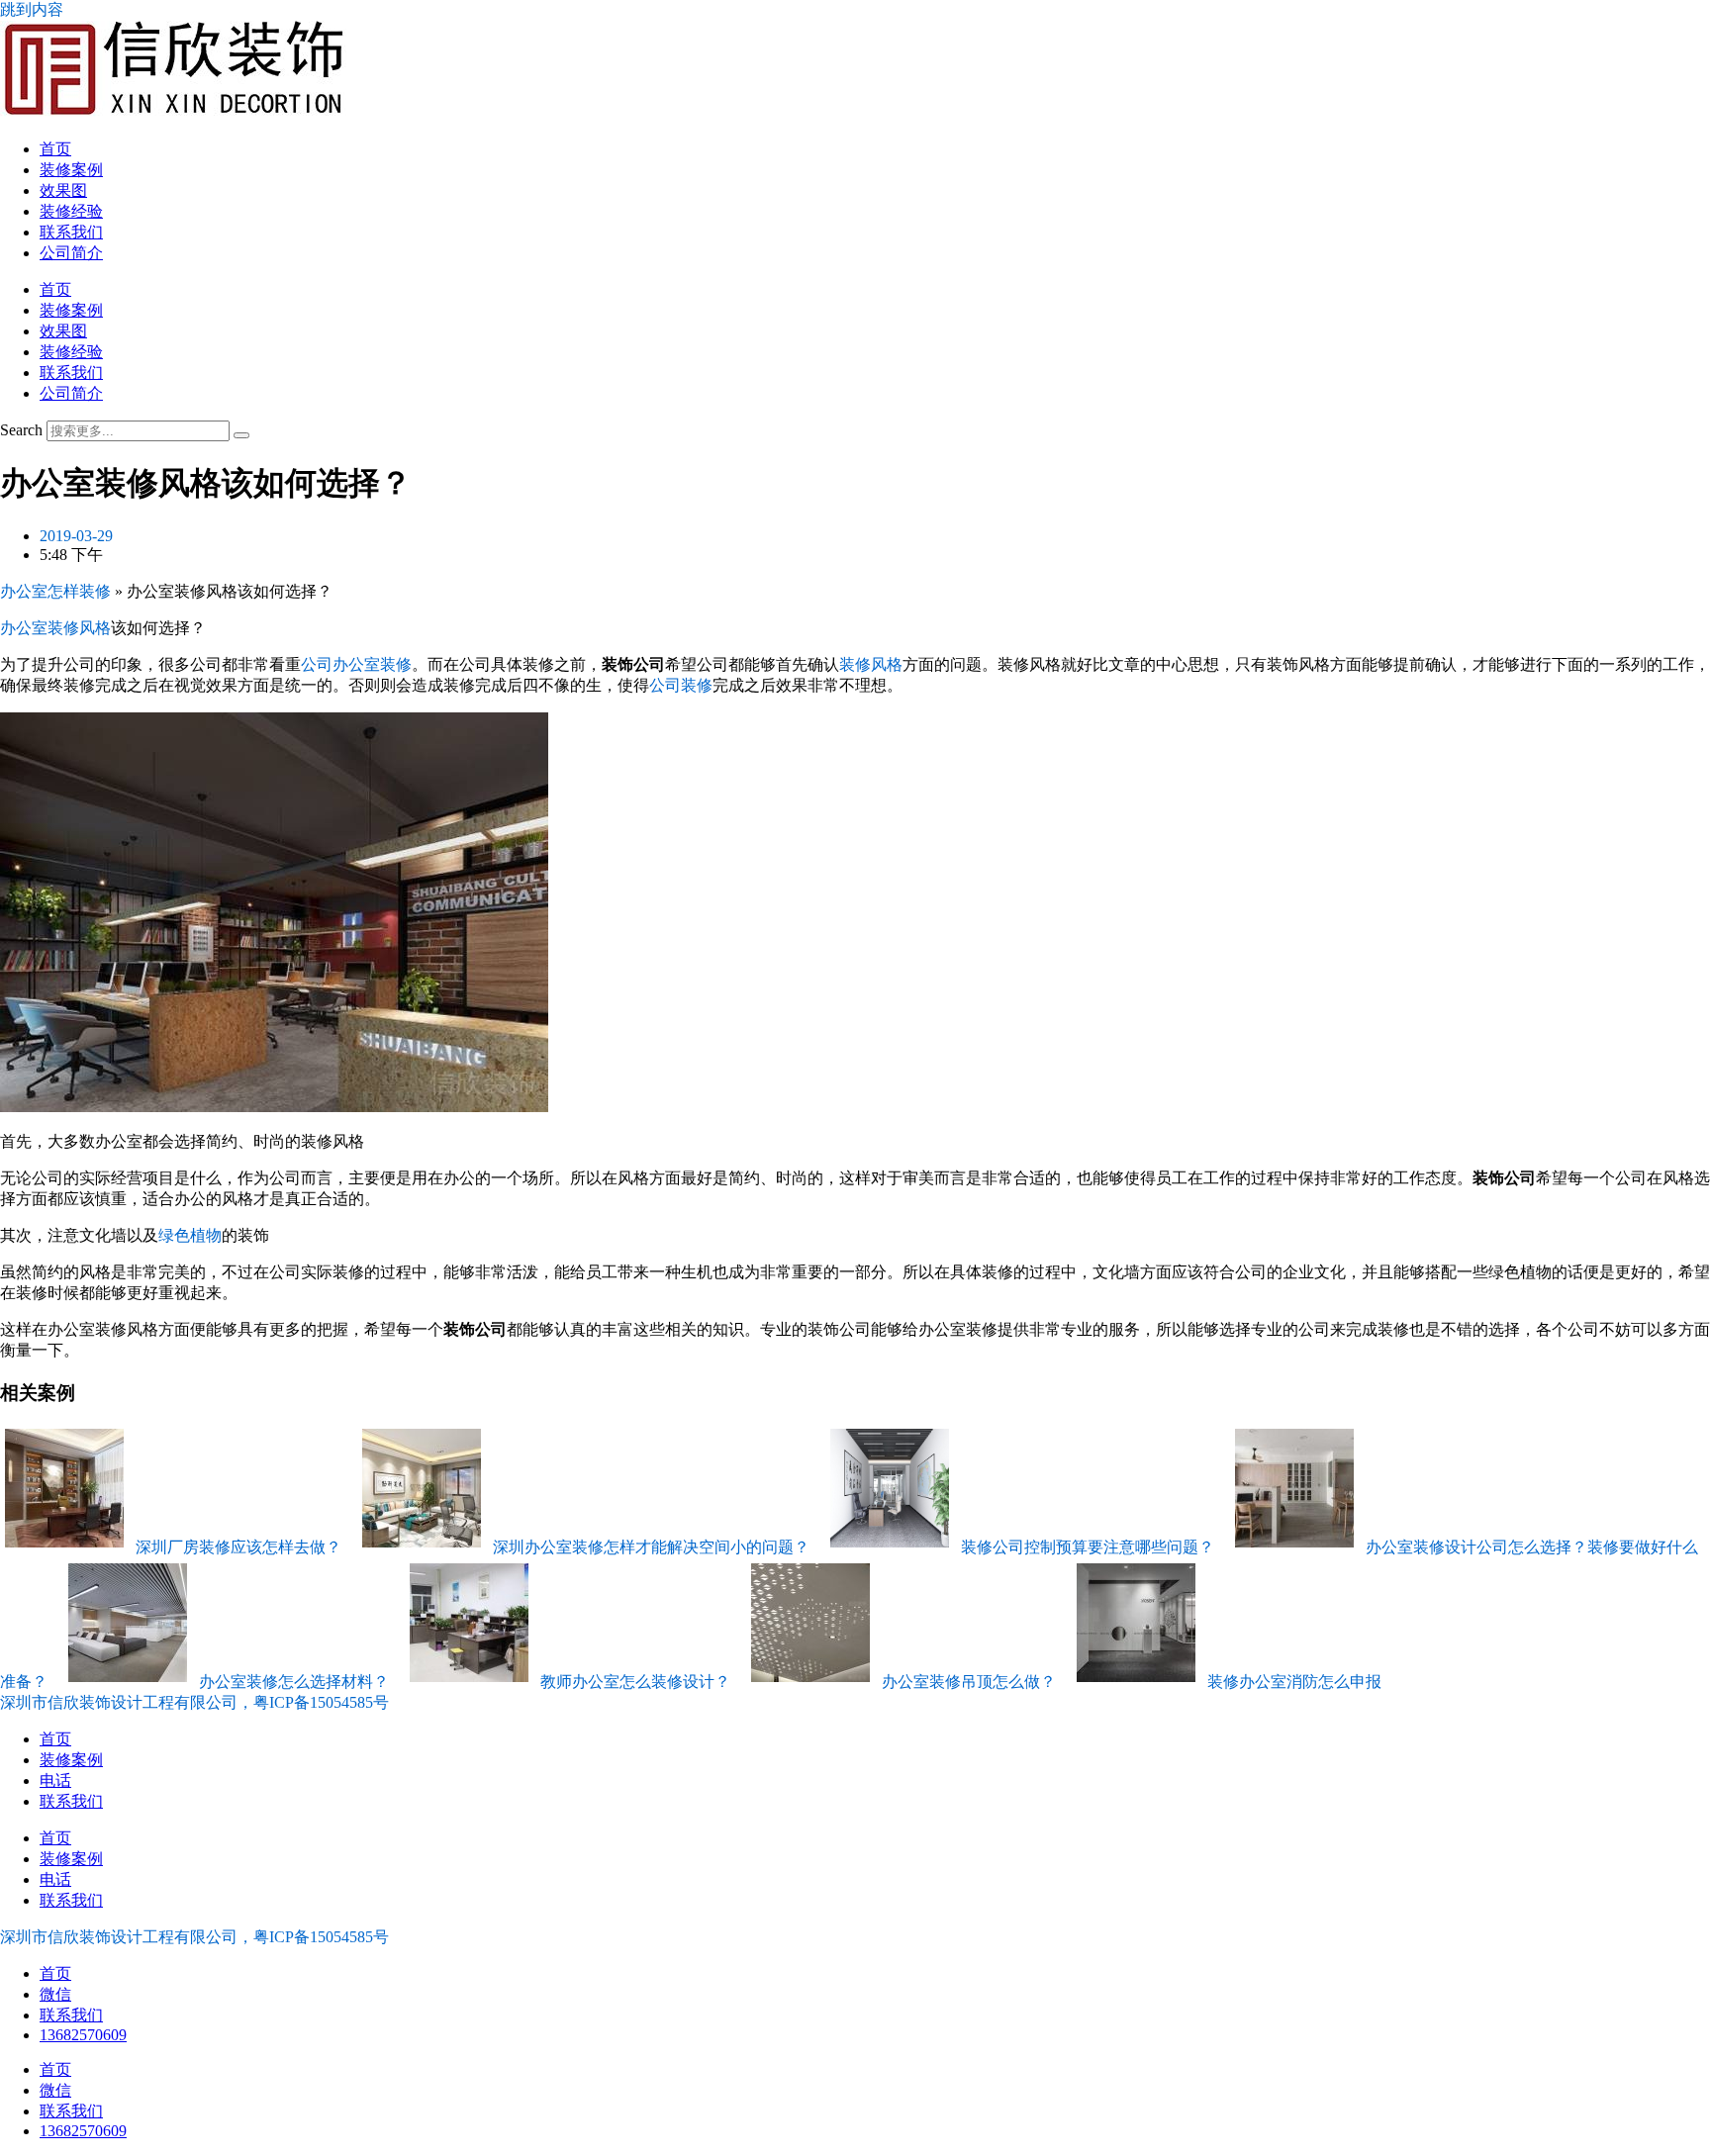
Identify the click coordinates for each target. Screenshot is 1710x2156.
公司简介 (71, 253)
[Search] (241, 435)
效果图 (63, 190)
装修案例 (71, 170)
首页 (55, 149)
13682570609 (83, 2035)
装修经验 (71, 211)
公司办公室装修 (356, 664)
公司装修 (681, 685)
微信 (55, 1994)
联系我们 (71, 232)
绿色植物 (190, 1235)
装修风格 (871, 664)
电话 (55, 1781)
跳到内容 (32, 9)
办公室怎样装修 (55, 591)
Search (21, 430)
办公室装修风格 (55, 628)
